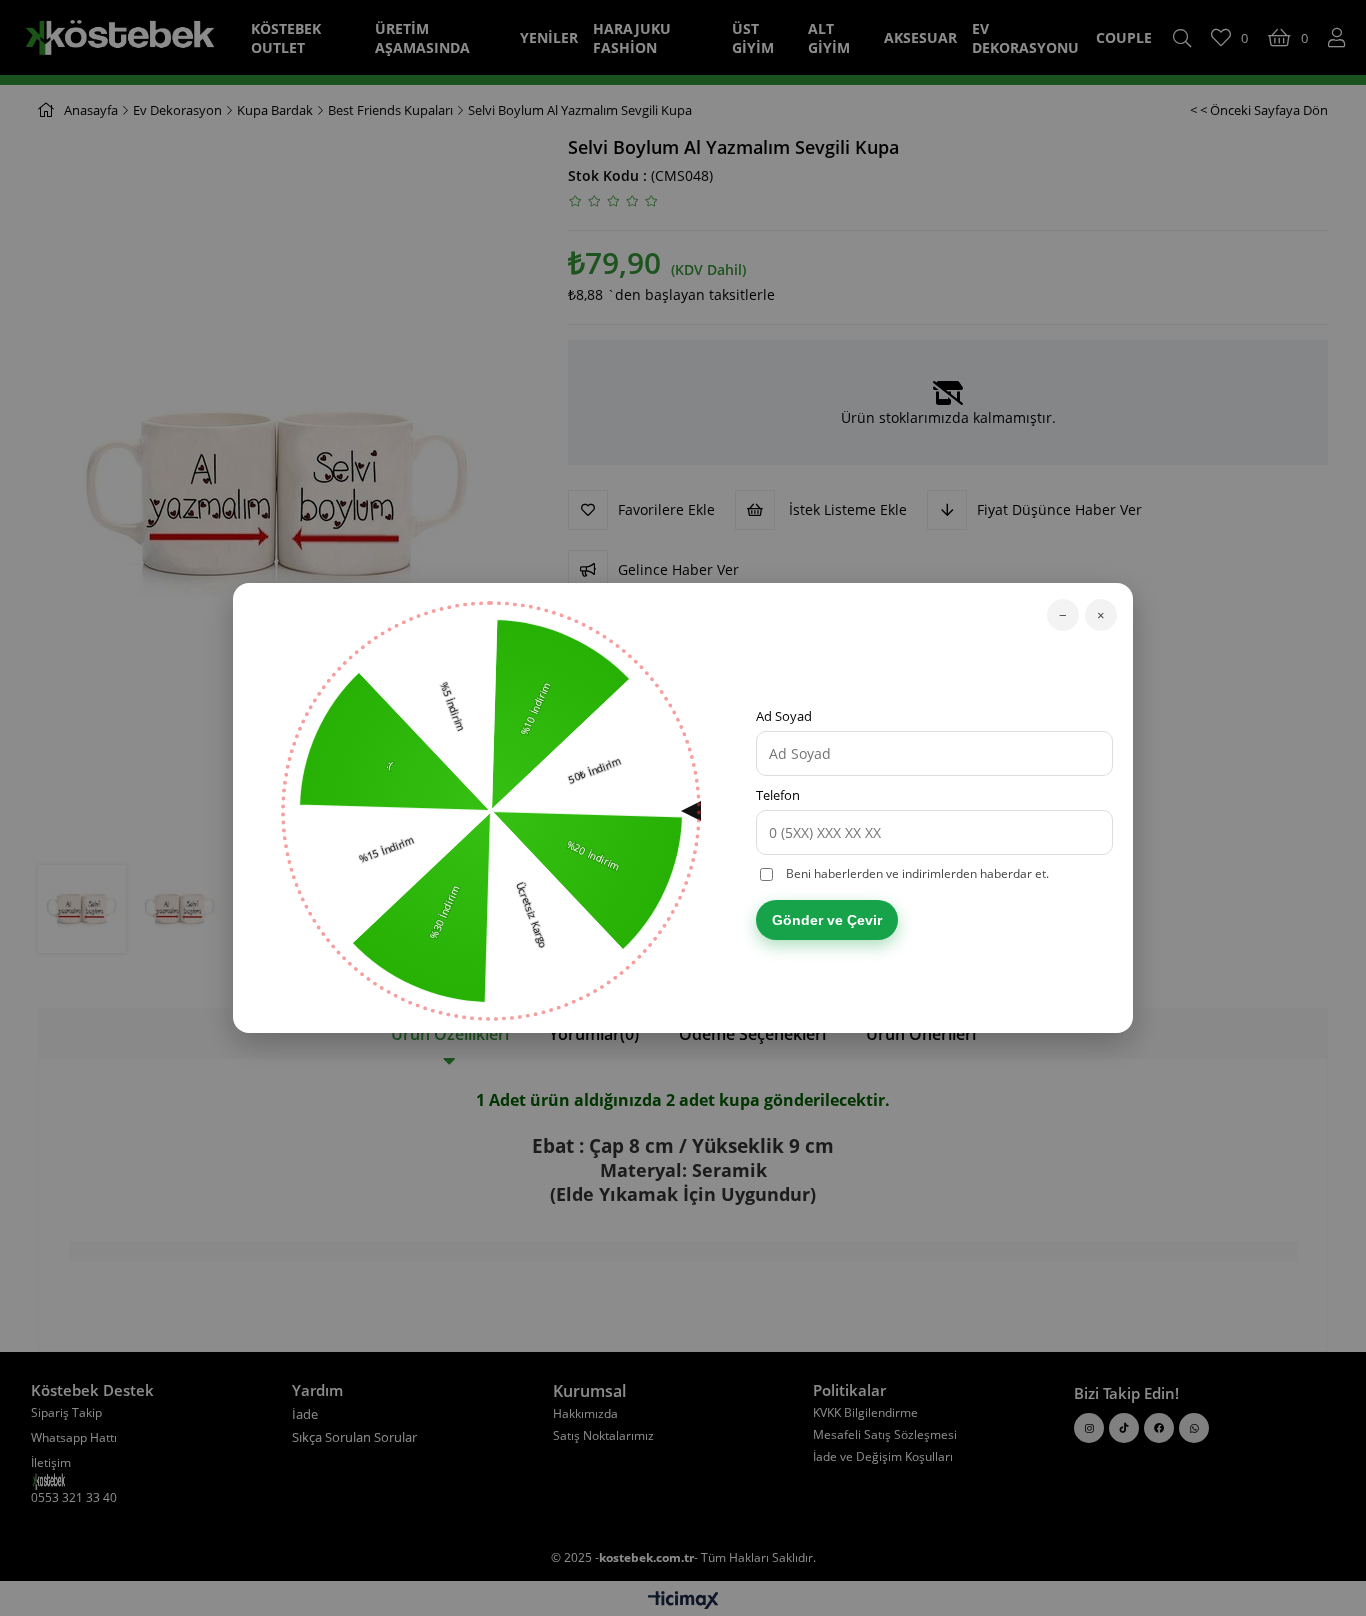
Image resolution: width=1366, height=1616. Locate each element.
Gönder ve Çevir (827, 920)
